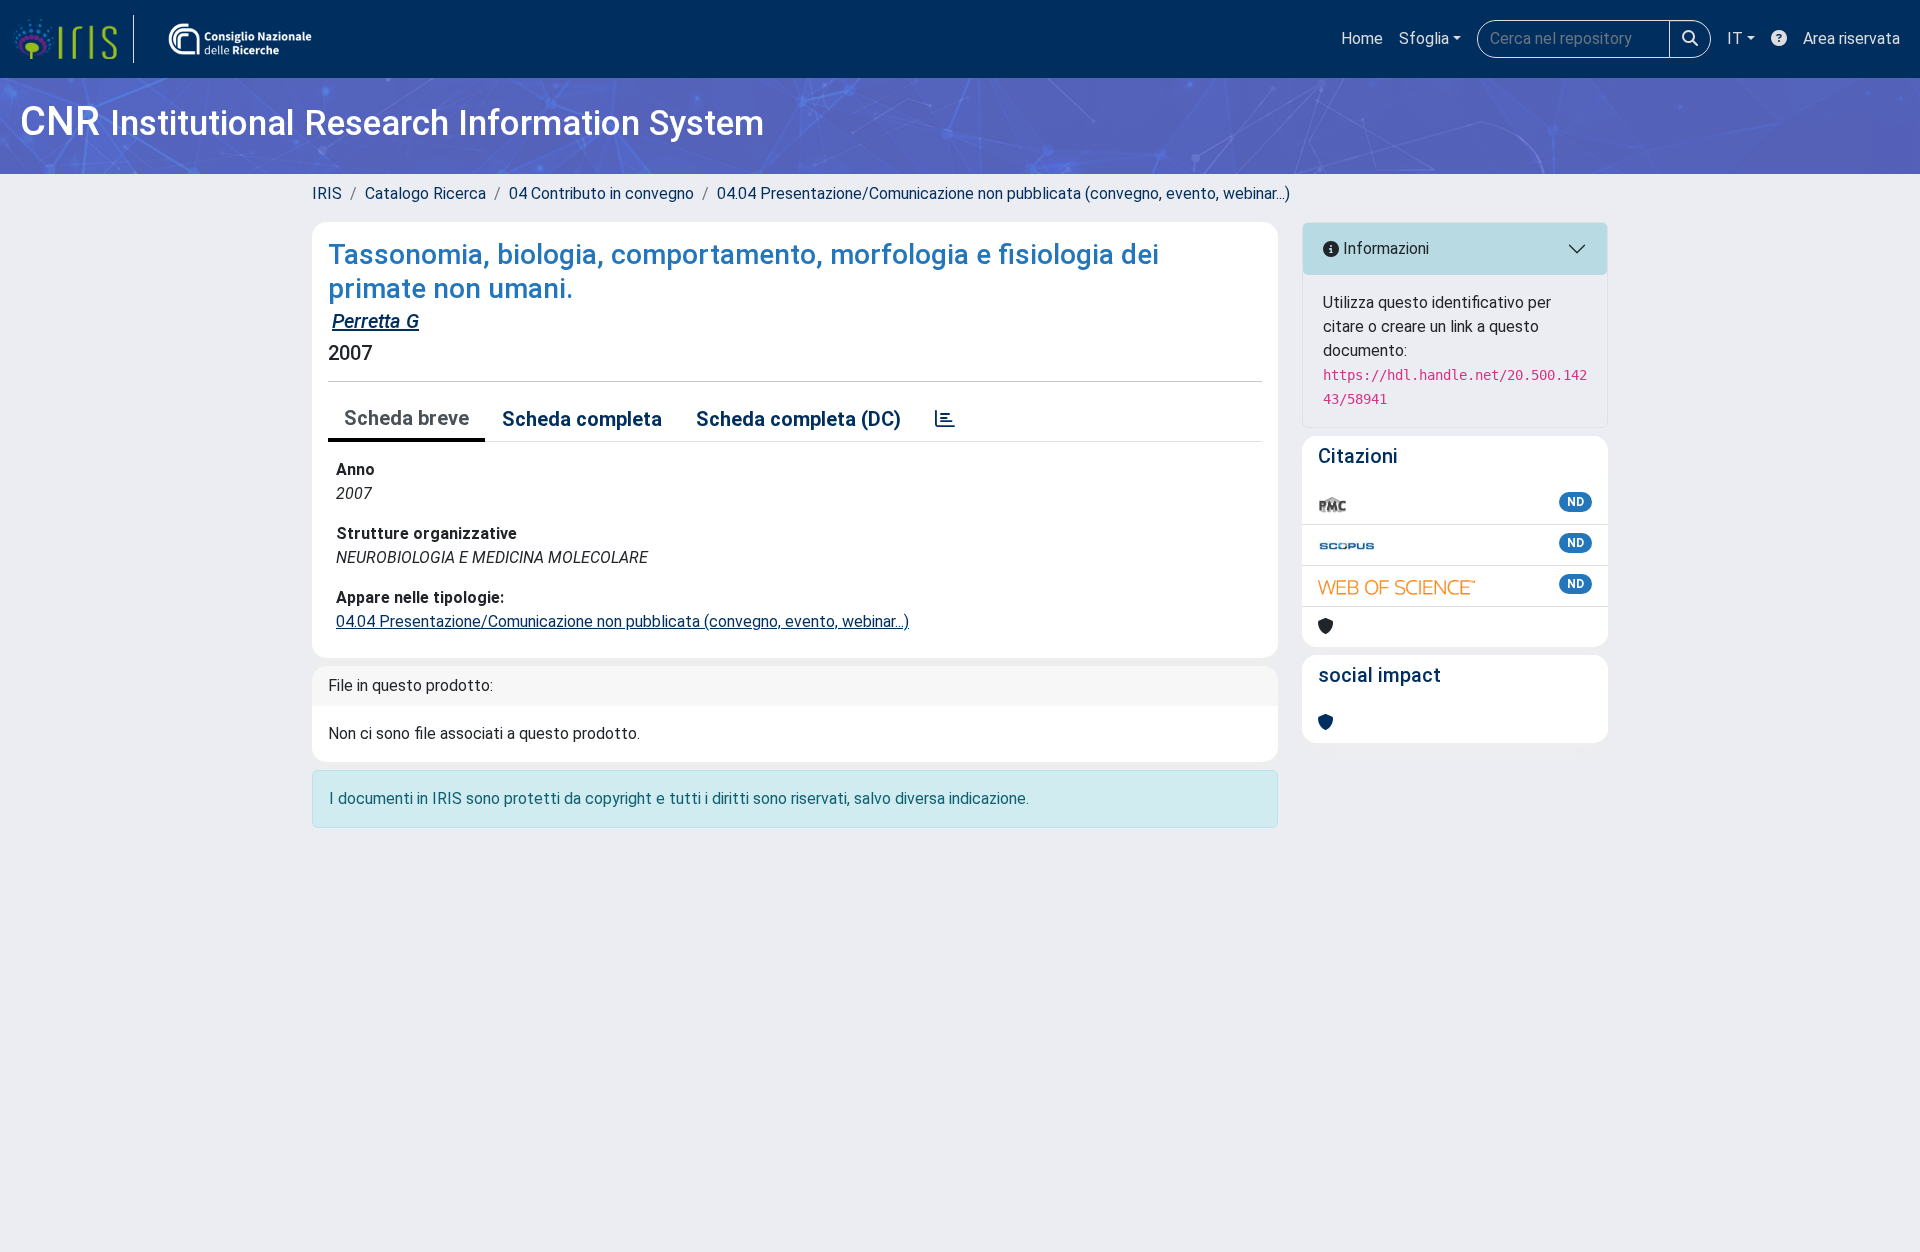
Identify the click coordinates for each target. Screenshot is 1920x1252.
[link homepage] (73, 39)
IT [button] (1735, 38)
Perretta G (375, 321)
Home (1362, 38)
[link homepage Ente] (240, 39)
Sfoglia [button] (1424, 38)
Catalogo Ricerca (425, 193)
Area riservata (1851, 38)
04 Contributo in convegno (601, 193)
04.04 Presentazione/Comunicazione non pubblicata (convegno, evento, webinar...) (1003, 193)
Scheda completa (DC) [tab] (798, 419)
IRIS (327, 193)
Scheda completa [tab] (582, 419)
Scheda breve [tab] (406, 418)
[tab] (945, 419)
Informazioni (1384, 248)
